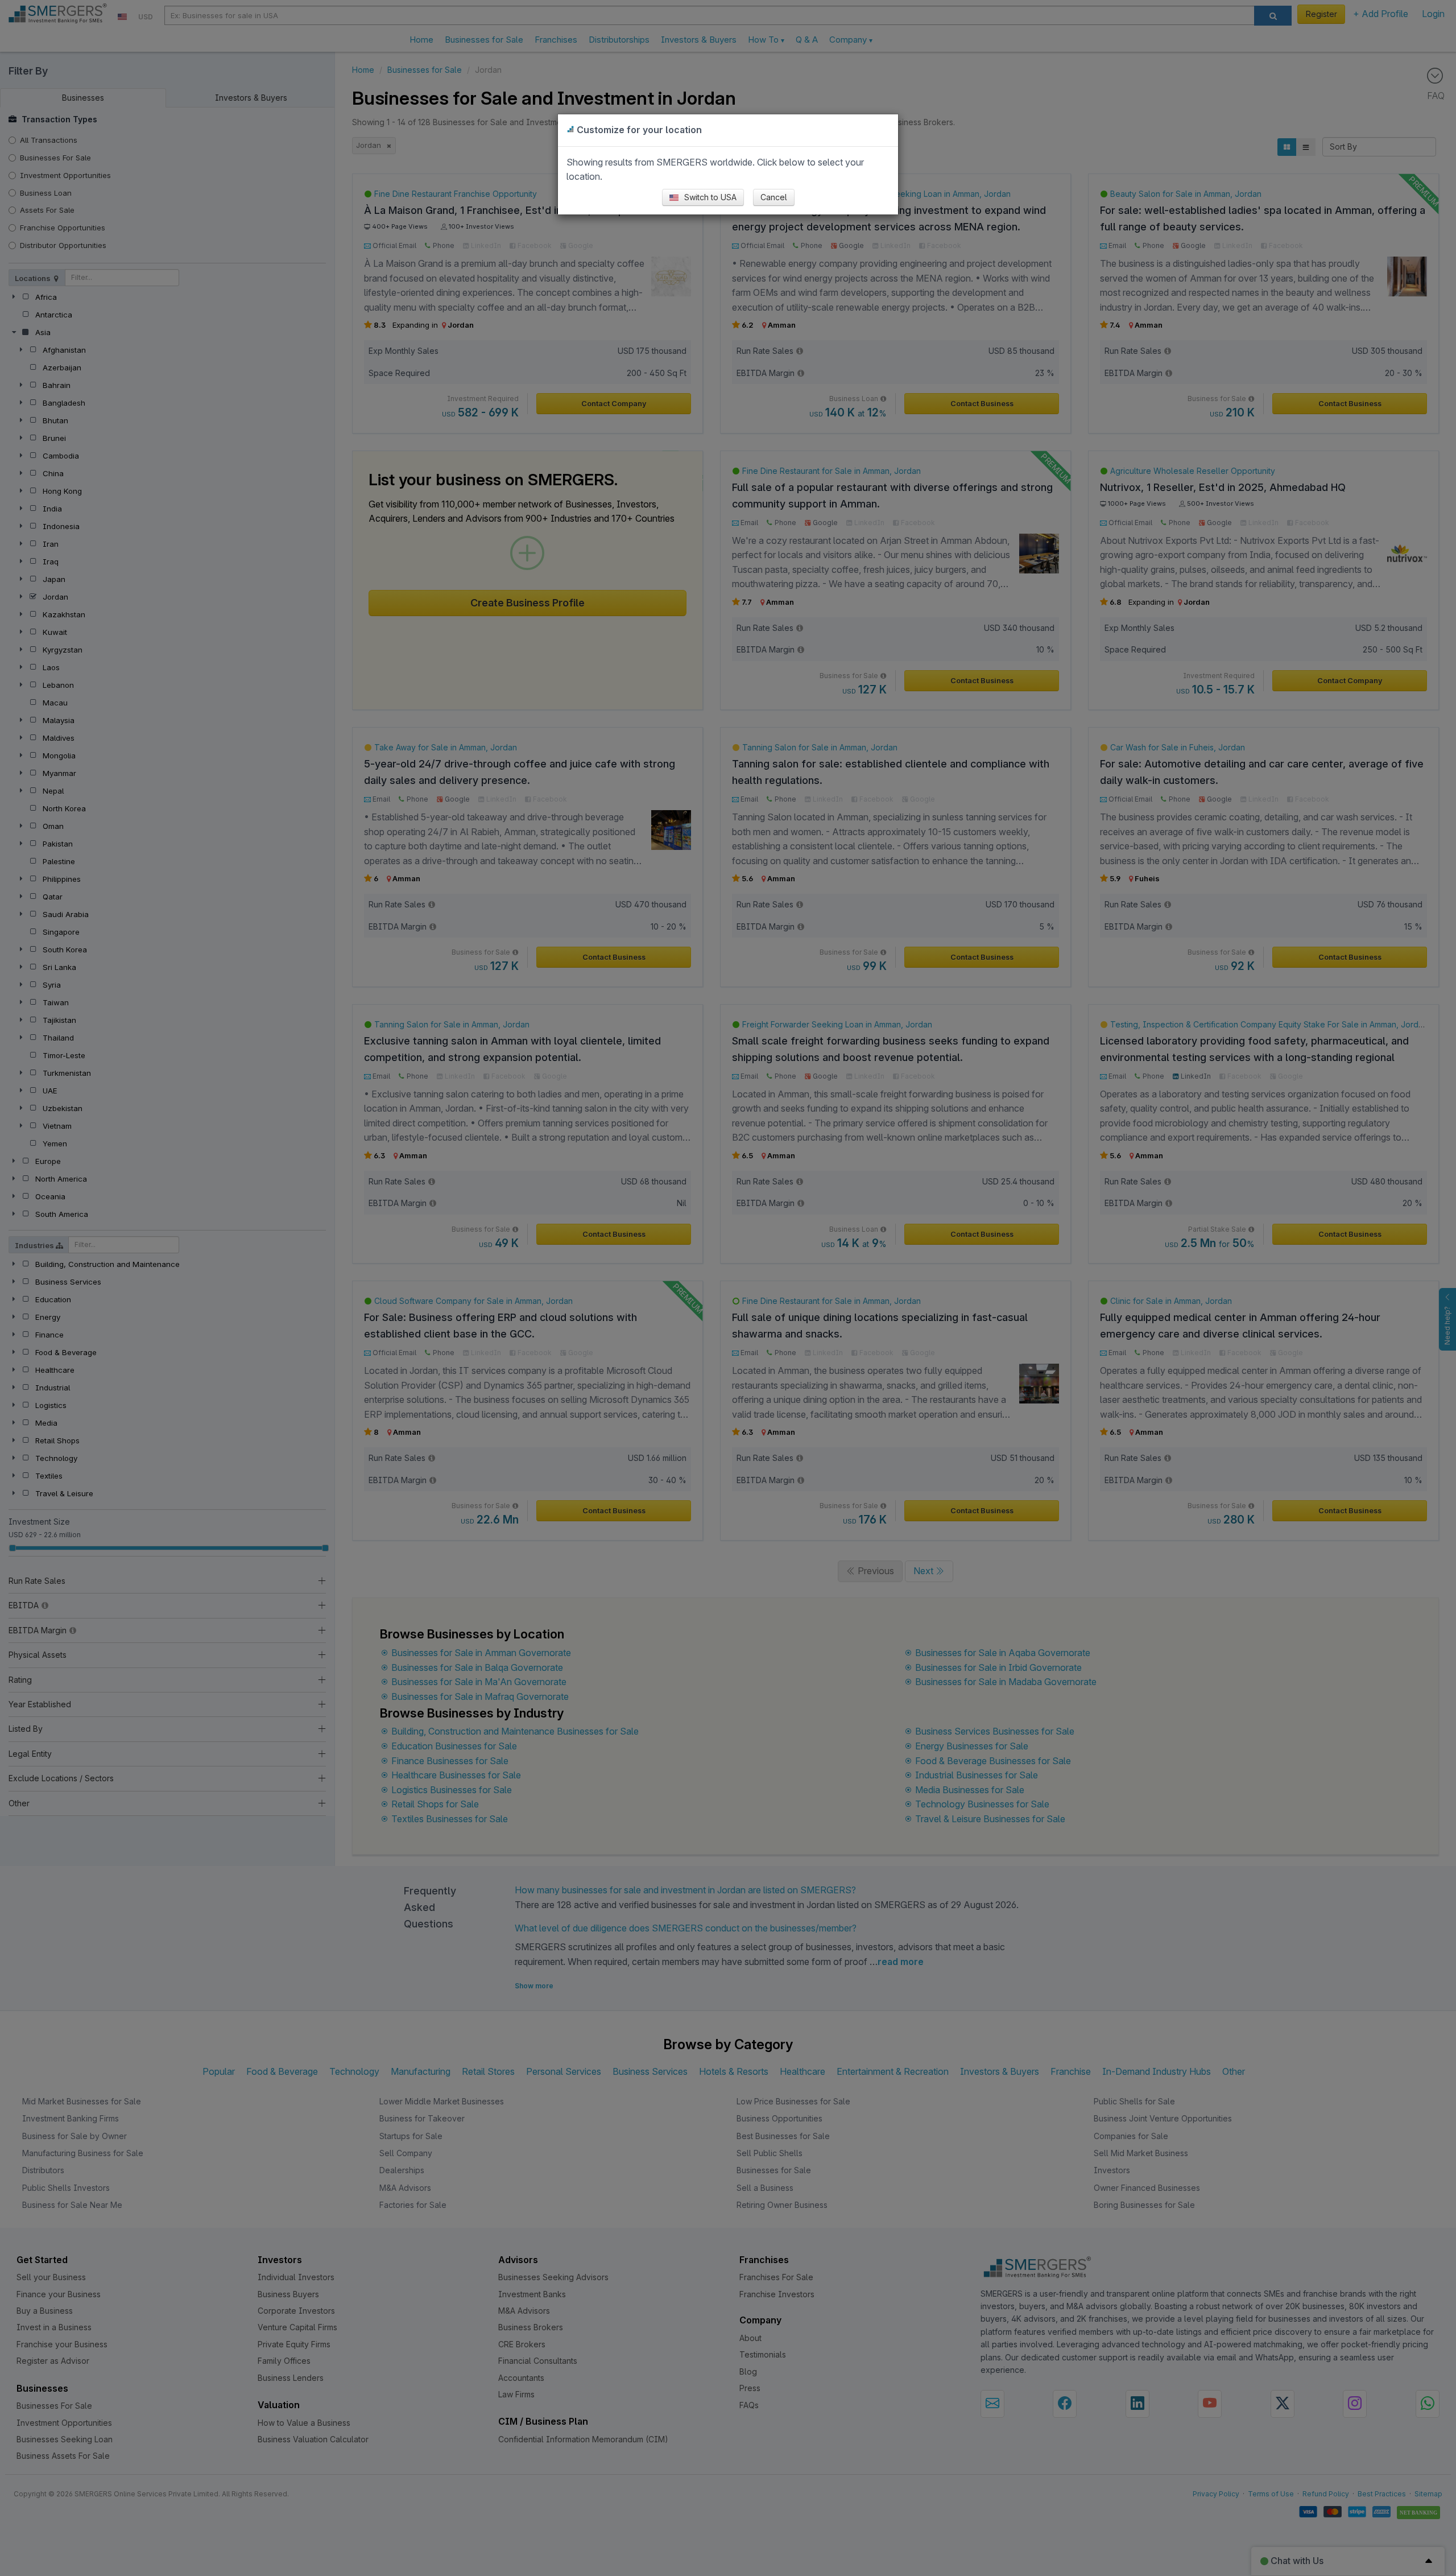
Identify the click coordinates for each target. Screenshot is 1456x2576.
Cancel (774, 197)
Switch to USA (709, 197)
